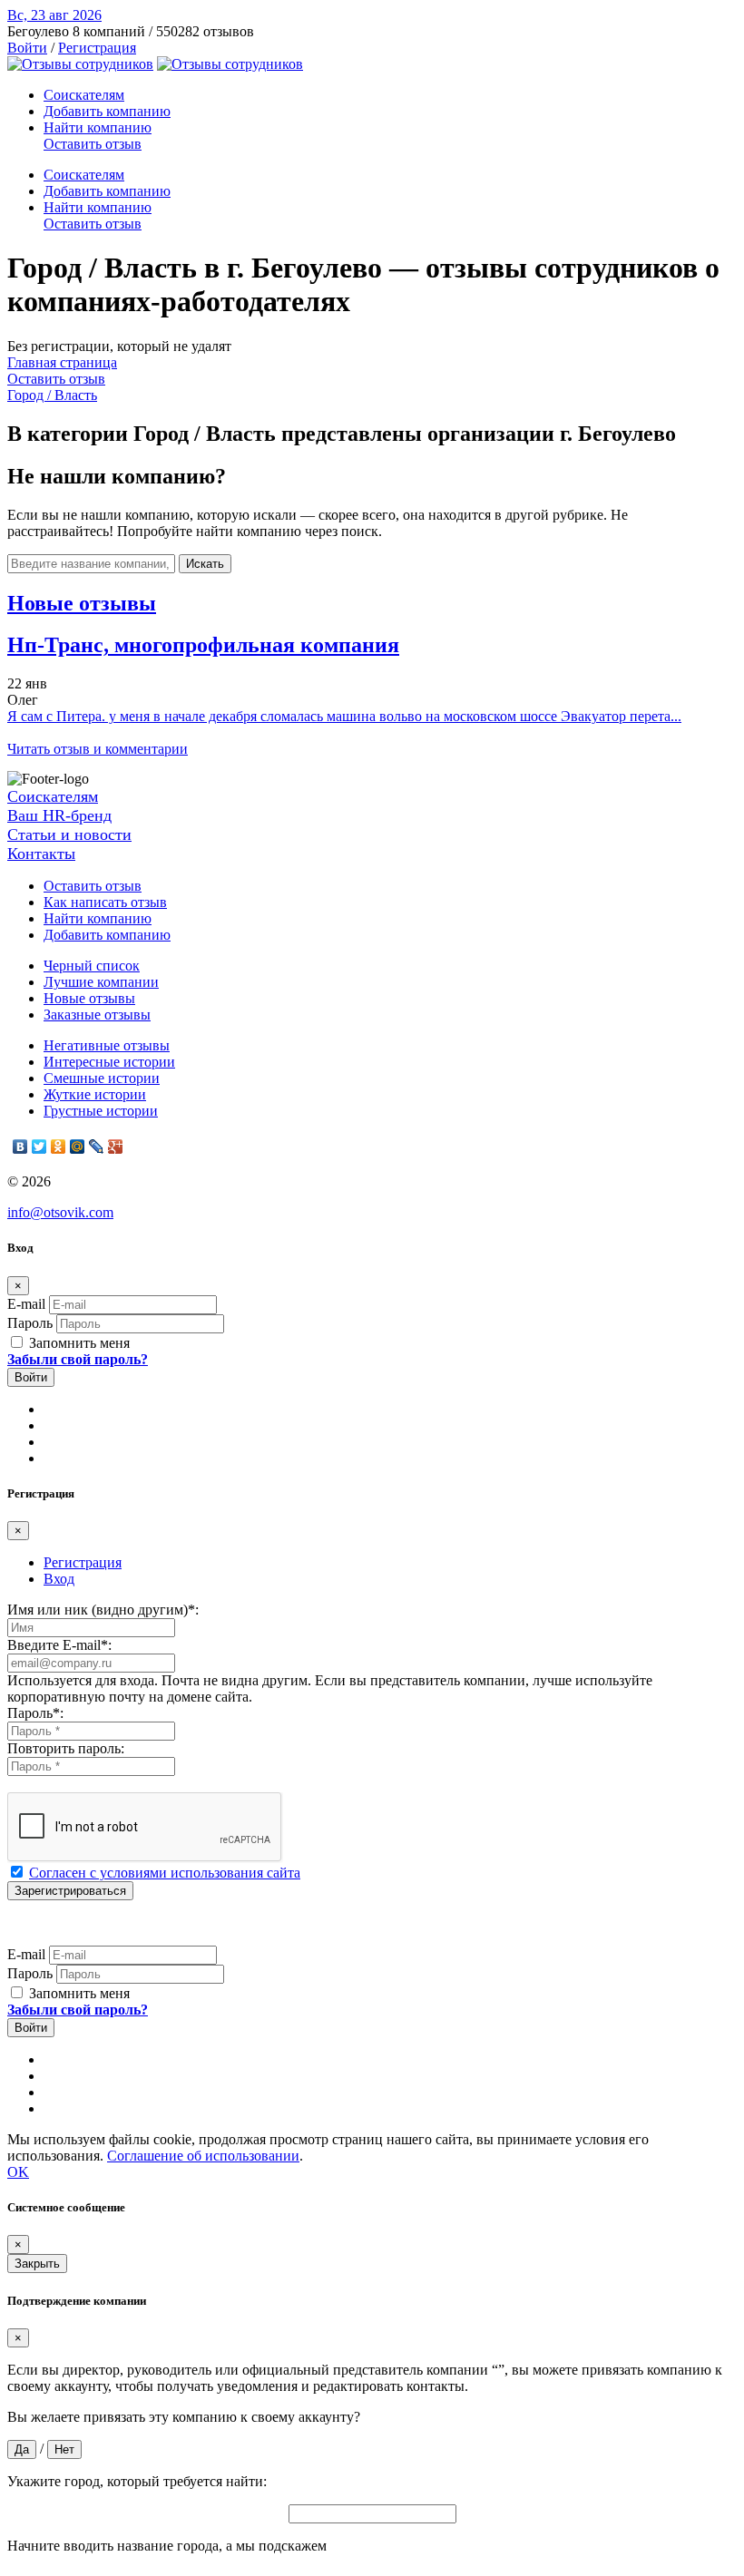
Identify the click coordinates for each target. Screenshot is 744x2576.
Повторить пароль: (66, 1748)
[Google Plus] (116, 1147)
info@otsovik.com (60, 1212)
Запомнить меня (78, 1343)
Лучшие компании (101, 982)
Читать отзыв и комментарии (98, 749)
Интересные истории (109, 1062)
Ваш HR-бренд (59, 815)
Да (22, 2449)
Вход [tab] (59, 1579)
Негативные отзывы (107, 1045)
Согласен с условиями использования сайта (165, 1873)
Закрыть (37, 2264)
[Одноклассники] (59, 1147)
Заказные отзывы (97, 1015)
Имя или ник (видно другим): (103, 1610)
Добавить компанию (107, 111)
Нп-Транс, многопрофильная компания (203, 645)
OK (18, 2172)
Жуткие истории (95, 1094)
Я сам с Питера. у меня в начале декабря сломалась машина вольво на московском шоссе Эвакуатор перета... (344, 716)
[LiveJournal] (97, 1147)
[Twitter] (39, 1147)
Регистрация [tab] (83, 1562)
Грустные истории (101, 1111)
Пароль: (35, 1713)
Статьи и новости (69, 834)
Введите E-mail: (59, 1645)
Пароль (30, 1323)
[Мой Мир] (78, 1147)
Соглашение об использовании (203, 2156)
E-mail (26, 1304)
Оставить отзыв (93, 144)
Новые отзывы (89, 998)
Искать (205, 564)
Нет (64, 2449)
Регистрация (97, 48)
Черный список (92, 966)
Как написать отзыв (105, 902)
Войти (27, 48)
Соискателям (84, 95)
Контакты (41, 854)
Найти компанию (98, 127)
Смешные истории (102, 1078)
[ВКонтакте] (20, 1147)
